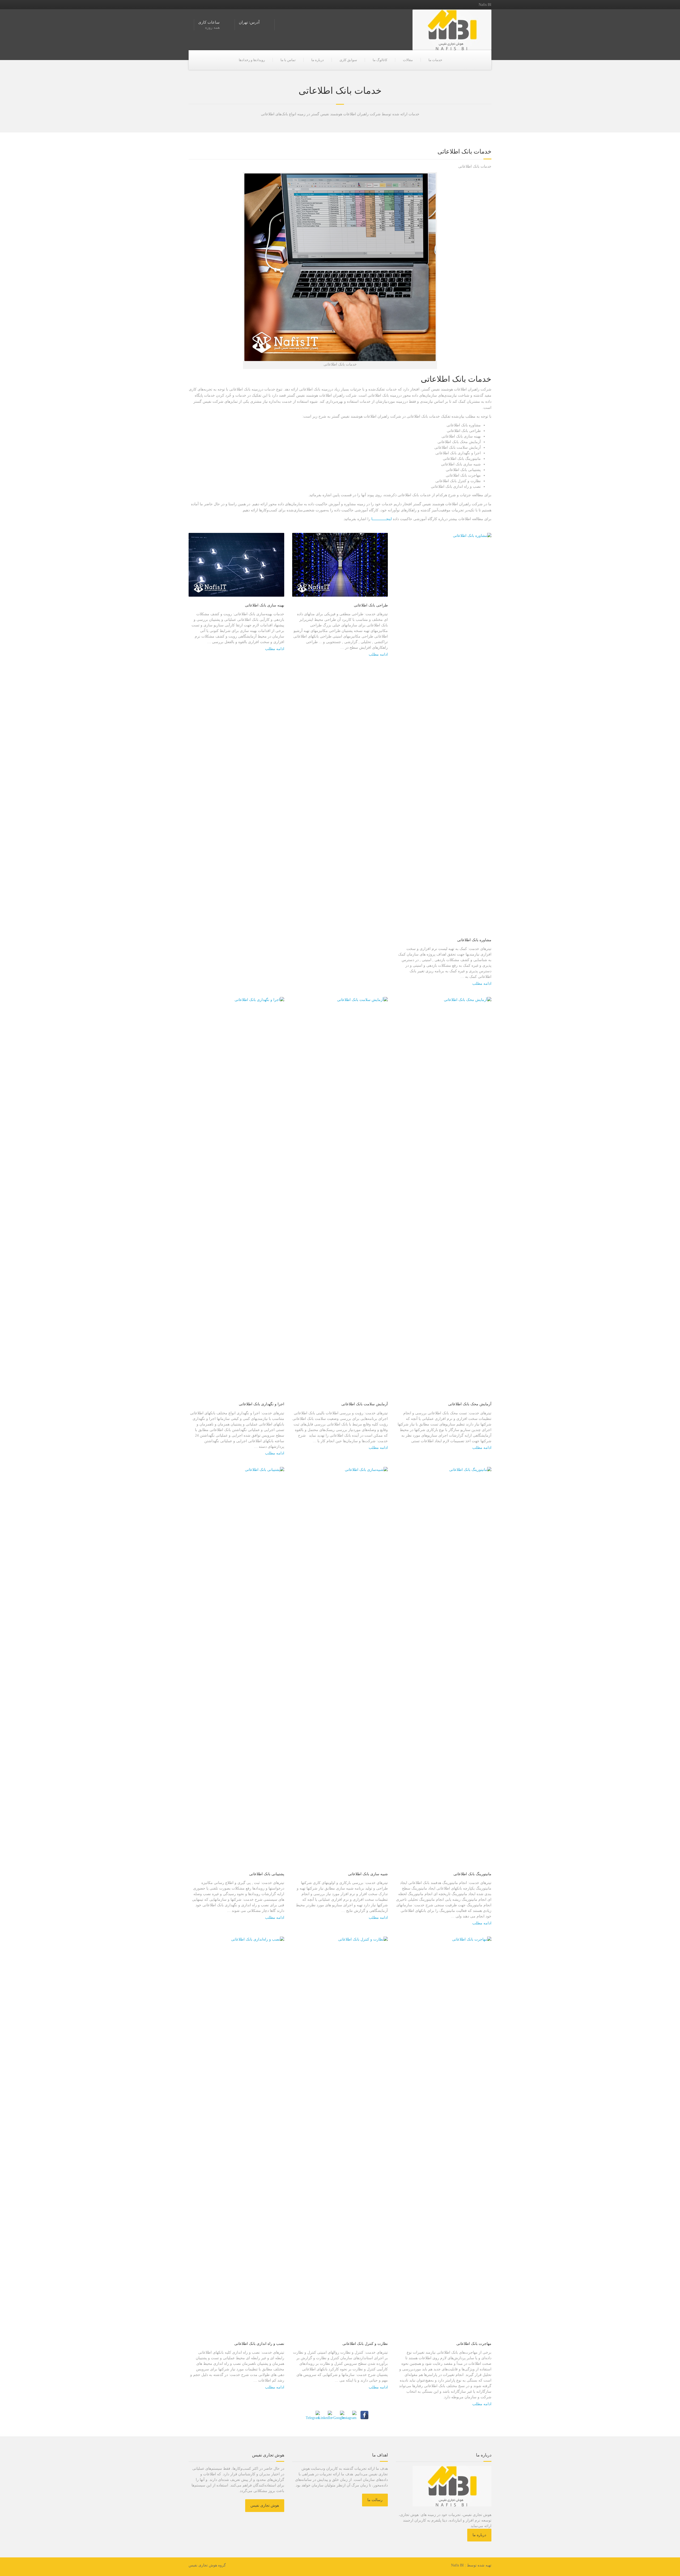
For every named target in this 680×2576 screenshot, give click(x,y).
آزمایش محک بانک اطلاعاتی (470, 1404)
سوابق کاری (348, 60)
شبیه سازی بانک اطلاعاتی (368, 1874)
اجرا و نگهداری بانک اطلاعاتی (262, 1404)
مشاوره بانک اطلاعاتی (474, 940)
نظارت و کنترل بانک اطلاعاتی (365, 2344)
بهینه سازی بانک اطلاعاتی (265, 605)
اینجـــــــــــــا (381, 519)
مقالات (408, 60)
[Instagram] (352, 2415)
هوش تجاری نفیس (265, 2505)
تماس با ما (288, 60)
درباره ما (318, 60)
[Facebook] (364, 2415)
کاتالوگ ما (380, 60)
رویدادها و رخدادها (252, 60)
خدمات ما (435, 60)
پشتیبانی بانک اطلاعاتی (267, 1874)
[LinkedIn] (328, 2415)
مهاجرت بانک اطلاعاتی (474, 2344)
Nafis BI (457, 2565)
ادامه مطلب (275, 649)
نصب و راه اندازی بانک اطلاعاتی (259, 2344)
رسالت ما (375, 2500)
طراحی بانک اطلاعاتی (371, 605)
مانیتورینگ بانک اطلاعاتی (472, 1874)
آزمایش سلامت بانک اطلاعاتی (365, 1404)
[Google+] (340, 2415)
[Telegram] (316, 2415)
